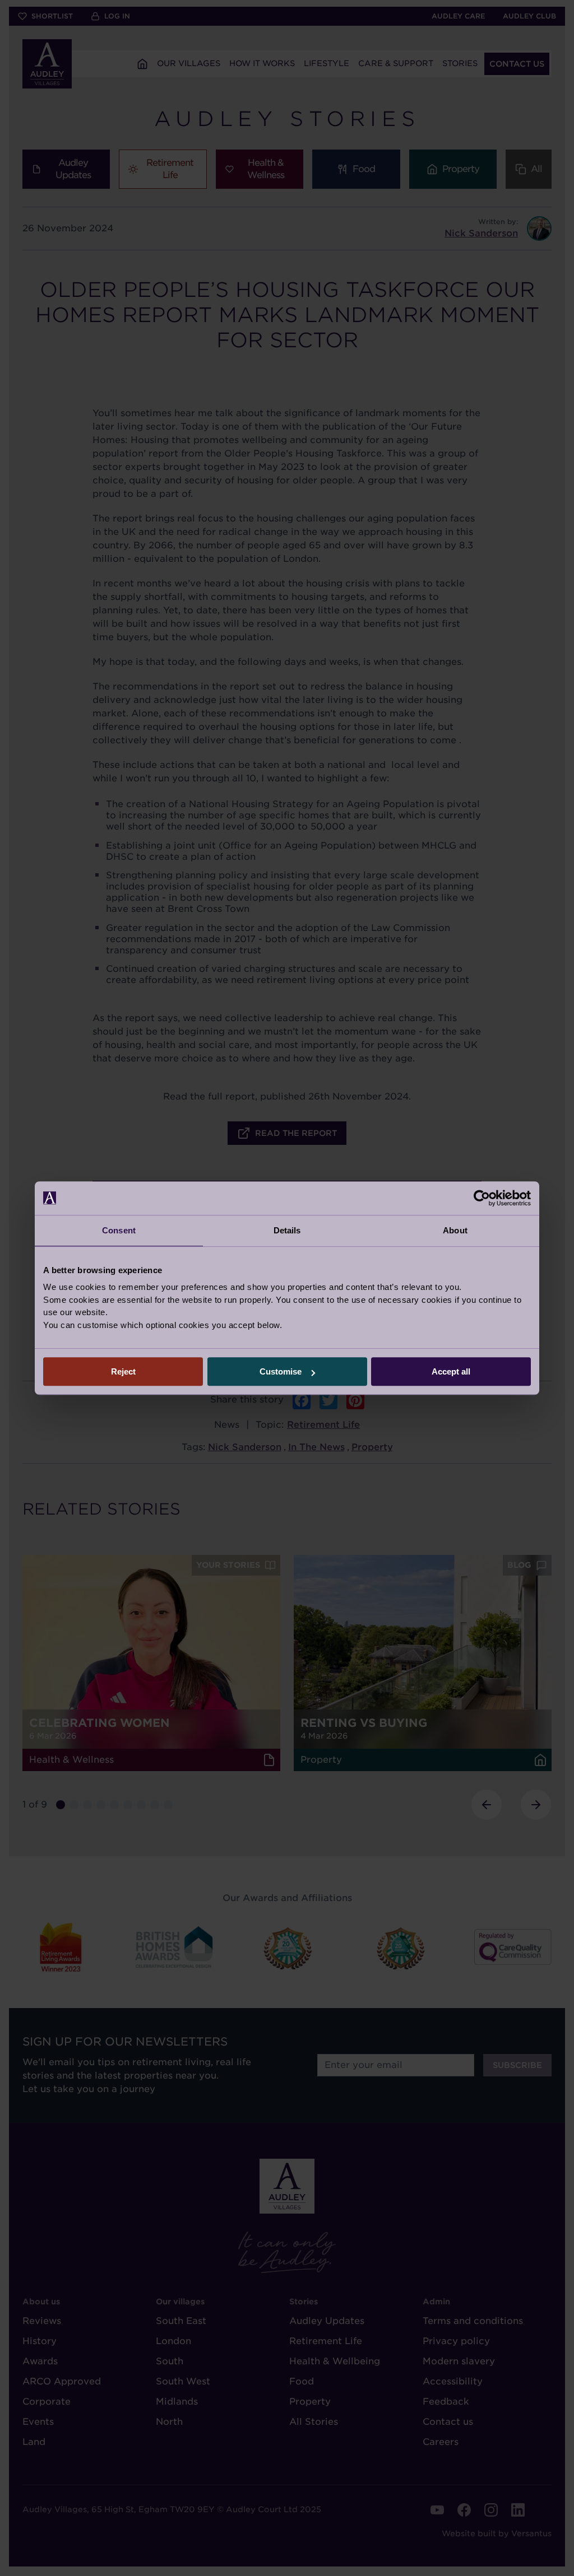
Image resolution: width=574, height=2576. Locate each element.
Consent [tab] (119, 1230)
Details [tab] (287, 1230)
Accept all (451, 1371)
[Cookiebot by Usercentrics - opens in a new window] (482, 1198)
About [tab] (455, 1230)
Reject (123, 1371)
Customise (281, 1371)
